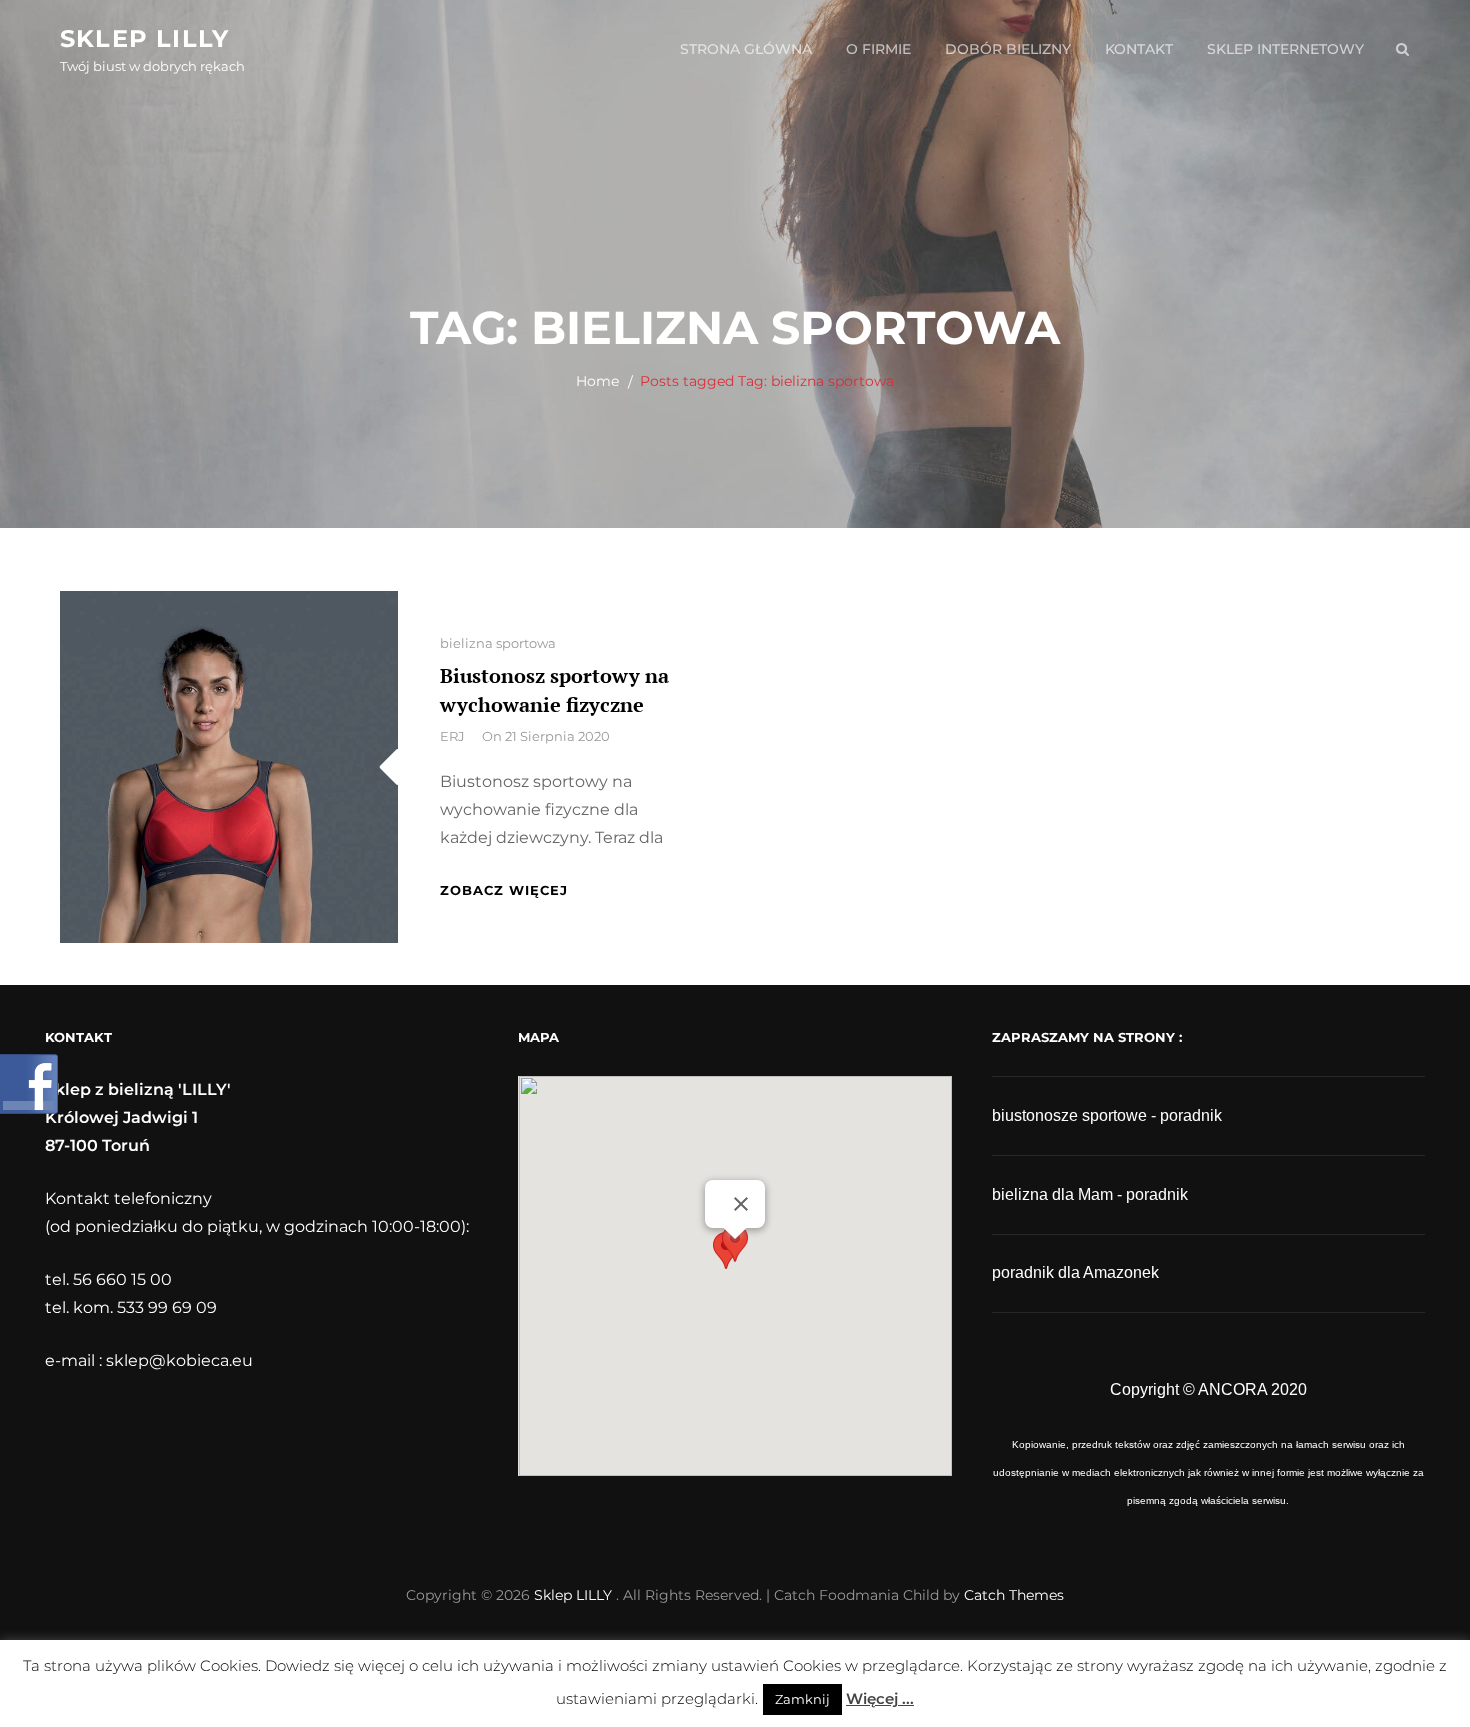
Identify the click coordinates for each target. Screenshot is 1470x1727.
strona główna (746, 49)
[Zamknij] (741, 1204)
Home (597, 381)
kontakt (1139, 49)
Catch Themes (1014, 1595)
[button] (735, 1257)
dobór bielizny (1008, 49)
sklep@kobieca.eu (179, 1360)
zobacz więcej (504, 890)
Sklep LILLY (144, 38)
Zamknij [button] (802, 1699)
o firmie (878, 49)
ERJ (452, 736)
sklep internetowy (1285, 49)
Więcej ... (880, 1698)
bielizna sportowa (498, 643)
